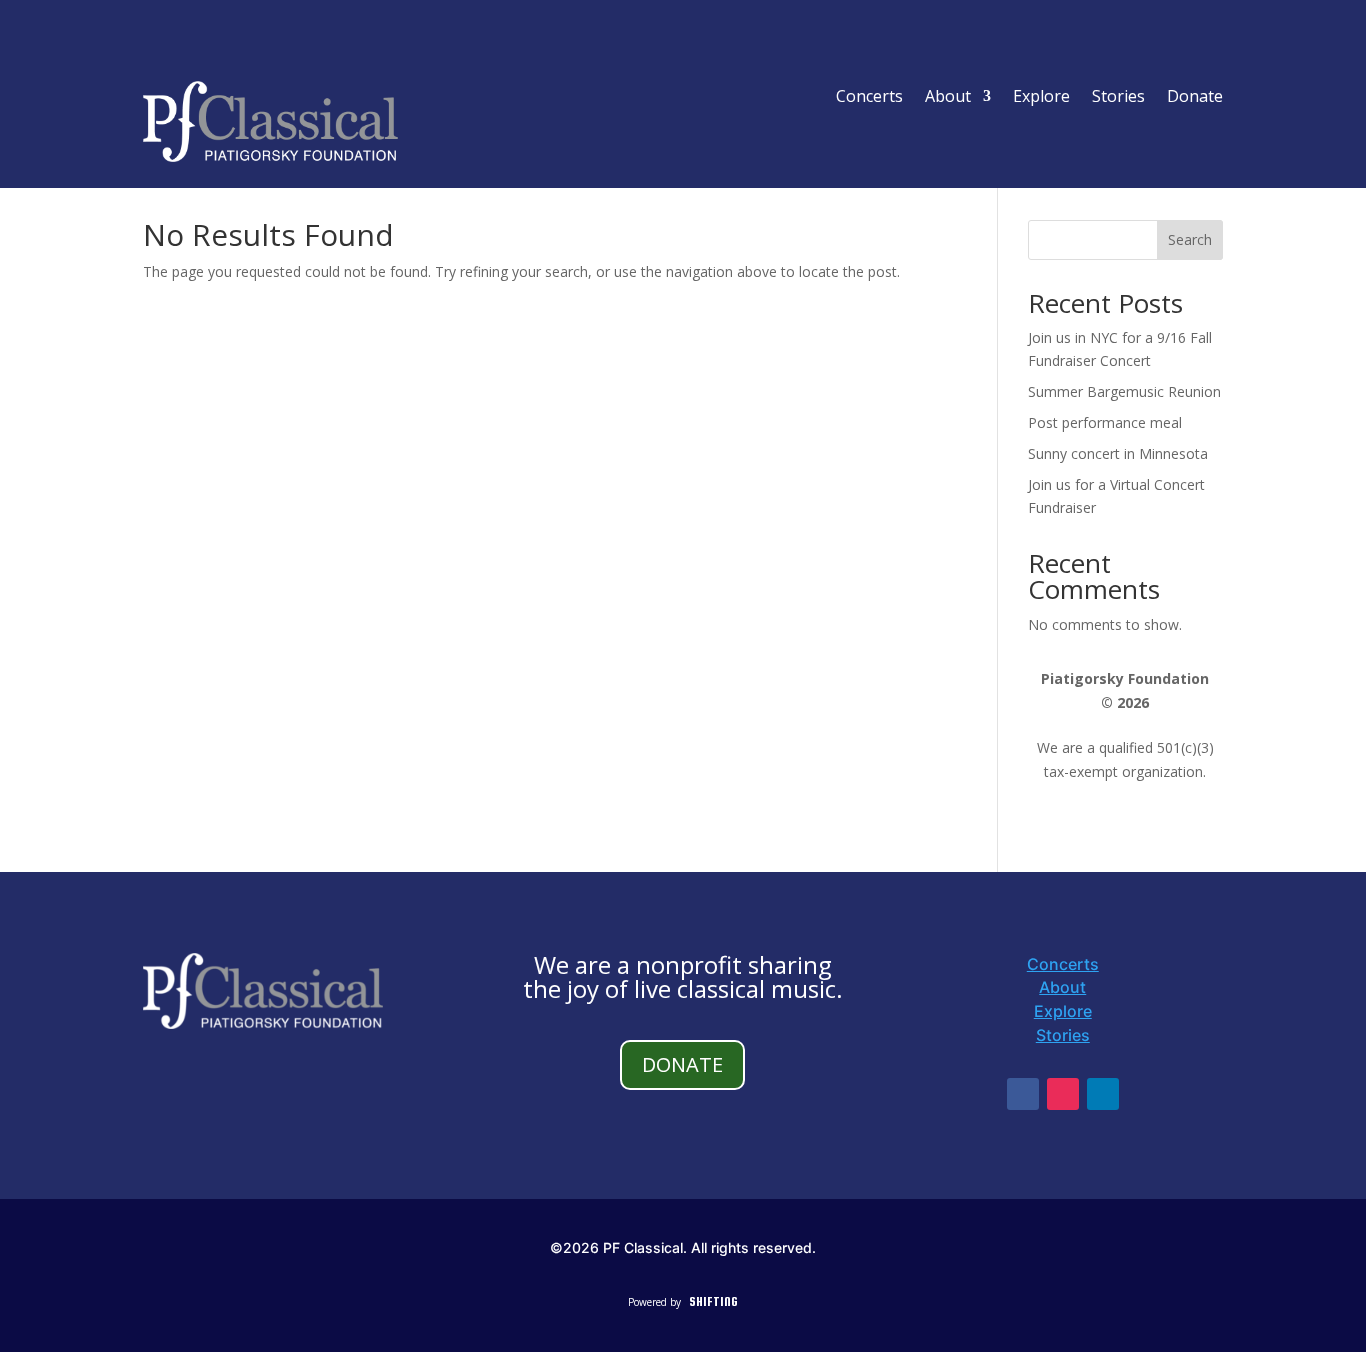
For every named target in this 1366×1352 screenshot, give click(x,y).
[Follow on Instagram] (1063, 1094)
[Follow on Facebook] (1023, 1094)
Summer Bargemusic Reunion (1124, 391)
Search (1190, 239)
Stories (1118, 98)
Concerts (869, 98)
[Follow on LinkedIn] (1103, 1094)
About (948, 98)
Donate (1195, 98)
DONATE (682, 1064)
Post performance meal (1105, 422)
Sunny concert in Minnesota (1118, 453)
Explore (1041, 98)
